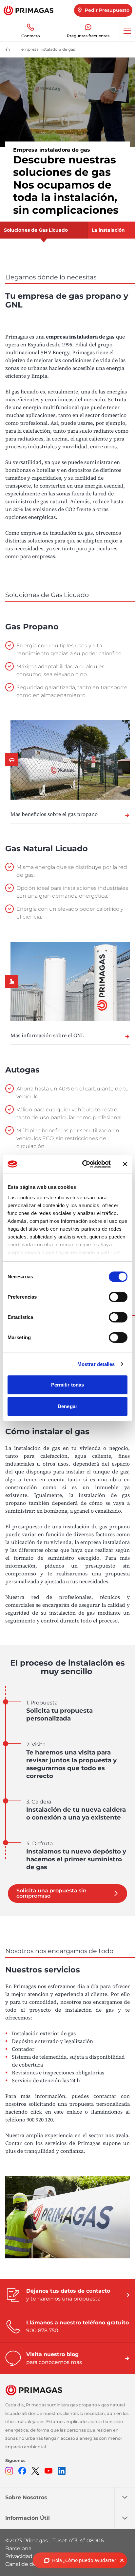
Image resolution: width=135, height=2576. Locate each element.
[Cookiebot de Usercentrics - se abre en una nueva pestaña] (84, 1164)
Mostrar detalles (96, 1364)
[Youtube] (48, 2471)
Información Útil (28, 2518)
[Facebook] (22, 2471)
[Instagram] (9, 2471)
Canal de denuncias (31, 2564)
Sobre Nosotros (26, 2497)
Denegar (67, 1406)
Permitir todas (67, 1385)
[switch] (118, 1297)
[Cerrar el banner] (125, 1164)
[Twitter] (35, 2471)
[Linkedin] (62, 2471)
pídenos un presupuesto (80, 1566)
